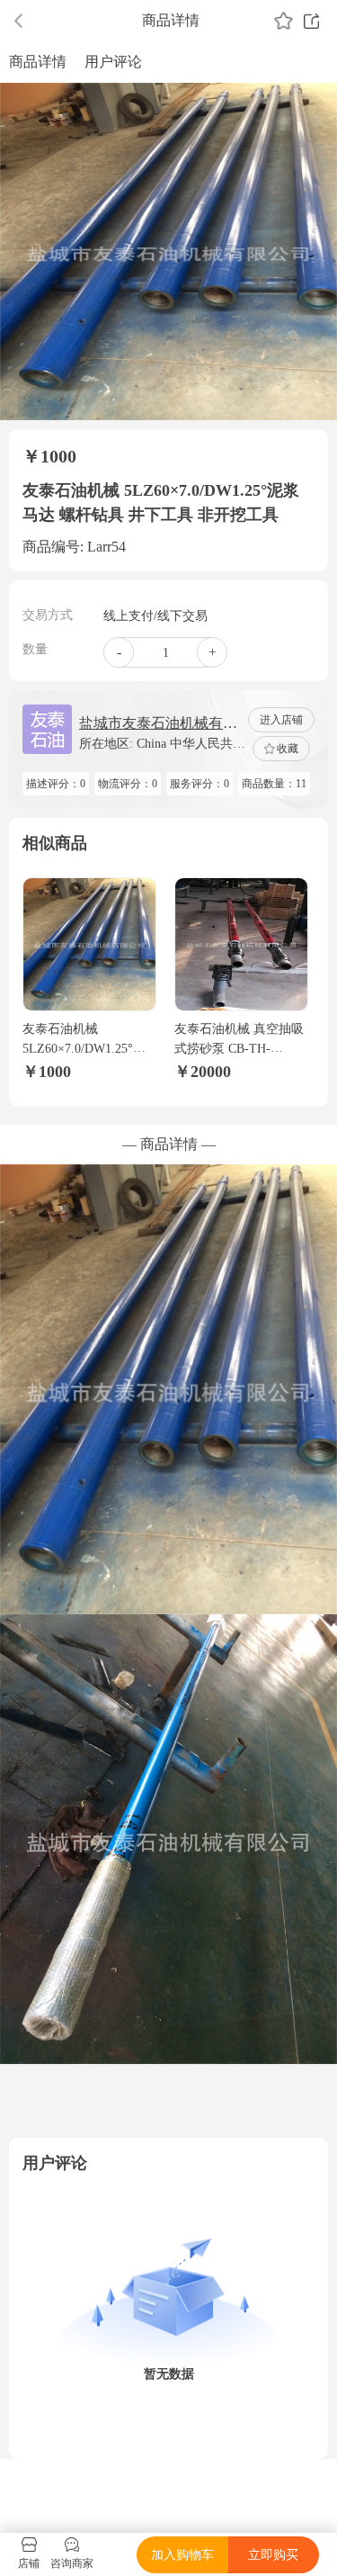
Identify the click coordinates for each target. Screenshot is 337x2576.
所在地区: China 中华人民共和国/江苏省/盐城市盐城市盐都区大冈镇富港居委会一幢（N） (162, 745)
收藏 (288, 749)
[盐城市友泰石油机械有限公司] (47, 729)
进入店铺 (281, 720)
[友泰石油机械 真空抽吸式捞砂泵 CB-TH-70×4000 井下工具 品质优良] (241, 944)
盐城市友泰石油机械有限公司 (158, 725)
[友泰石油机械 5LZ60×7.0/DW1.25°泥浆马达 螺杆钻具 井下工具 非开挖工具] (89, 944)
